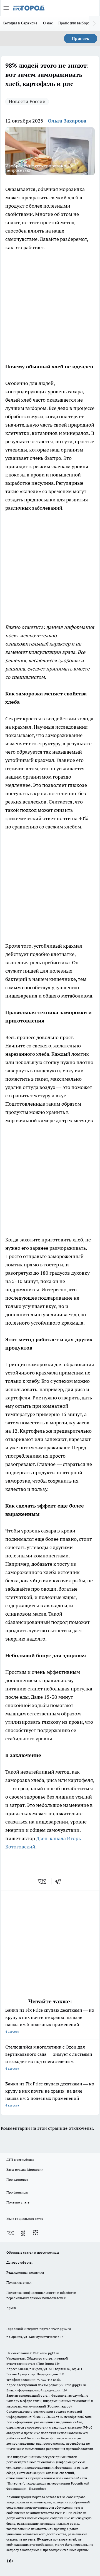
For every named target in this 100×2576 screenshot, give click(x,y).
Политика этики (19, 2282)
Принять (81, 39)
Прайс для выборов (75, 23)
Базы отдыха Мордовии (25, 2170)
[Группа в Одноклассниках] (23, 2233)
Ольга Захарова (67, 121)
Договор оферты (19, 2262)
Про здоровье (17, 2180)
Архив (11, 2308)
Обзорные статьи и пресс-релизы (33, 2252)
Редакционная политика (25, 2272)
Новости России (27, 101)
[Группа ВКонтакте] (11, 2233)
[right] (94, 24)
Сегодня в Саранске (20, 23)
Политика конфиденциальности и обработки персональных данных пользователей (41, 2295)
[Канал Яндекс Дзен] (36, 2233)
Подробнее (37, 2489)
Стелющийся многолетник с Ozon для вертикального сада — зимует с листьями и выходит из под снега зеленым (49, 2057)
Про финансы (17, 2192)
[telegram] (60, 1881)
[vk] (42, 1881)
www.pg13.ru (61, 2329)
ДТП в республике (20, 2160)
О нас (48, 23)
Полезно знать (18, 2202)
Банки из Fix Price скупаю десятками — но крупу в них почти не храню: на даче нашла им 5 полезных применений (50, 2020)
